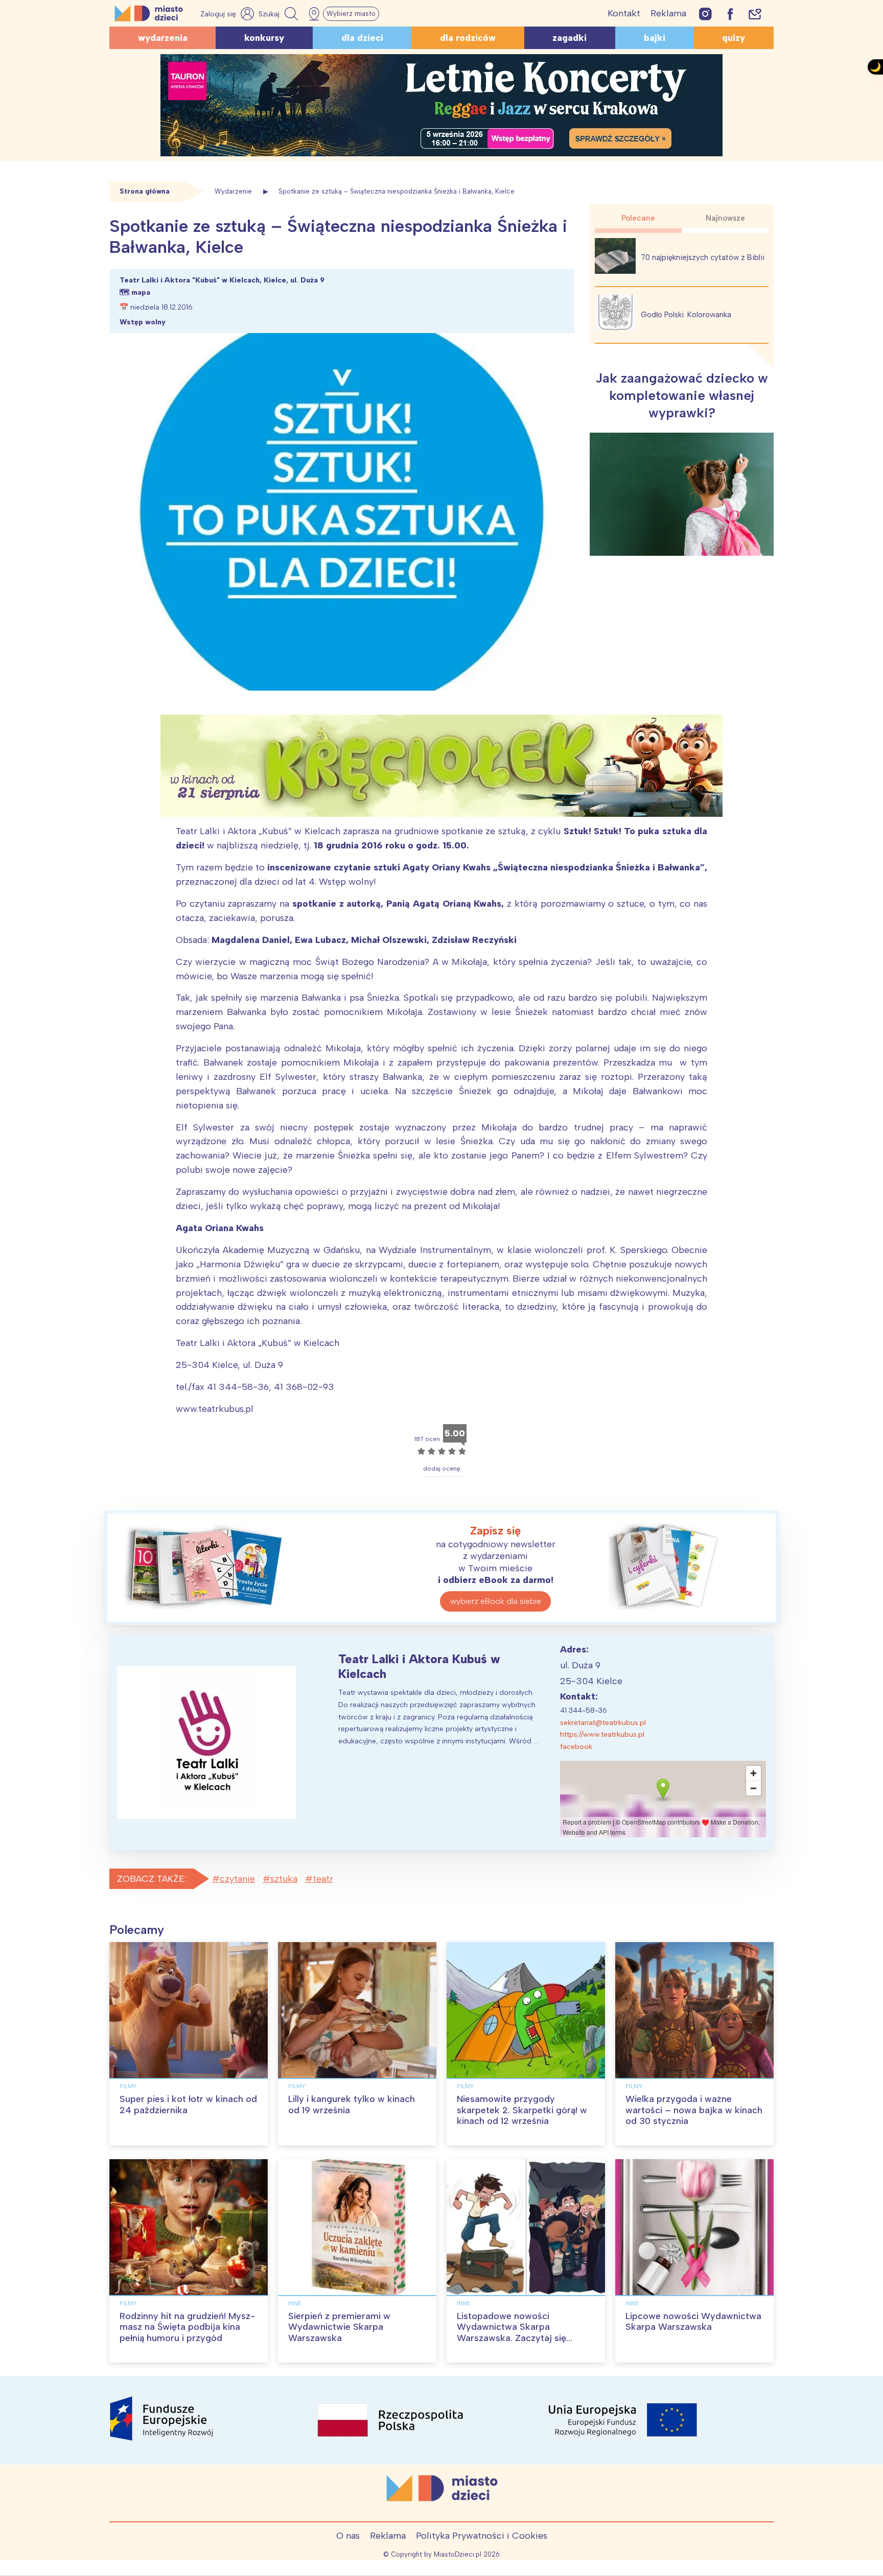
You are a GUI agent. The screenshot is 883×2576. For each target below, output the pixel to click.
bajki (655, 38)
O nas (348, 2536)
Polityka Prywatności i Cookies (482, 2536)
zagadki (570, 38)
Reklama (668, 13)
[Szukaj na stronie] (280, 14)
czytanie (237, 1879)
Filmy (128, 2086)
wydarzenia (163, 38)
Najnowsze (725, 218)
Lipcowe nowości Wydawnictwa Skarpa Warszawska (693, 2322)
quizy (734, 38)
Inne (295, 2303)
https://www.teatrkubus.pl (602, 1734)
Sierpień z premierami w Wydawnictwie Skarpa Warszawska (339, 2327)
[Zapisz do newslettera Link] (755, 14)
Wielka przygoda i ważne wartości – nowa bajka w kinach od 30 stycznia (694, 2110)
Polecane (638, 218)
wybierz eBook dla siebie (496, 1601)
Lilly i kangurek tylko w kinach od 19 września (352, 2105)
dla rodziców (468, 38)
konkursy (264, 38)
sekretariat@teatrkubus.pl (603, 1723)
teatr (323, 1879)
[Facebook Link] (730, 14)
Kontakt (624, 13)
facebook (576, 1747)
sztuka (284, 1879)
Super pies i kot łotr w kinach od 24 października (188, 2105)
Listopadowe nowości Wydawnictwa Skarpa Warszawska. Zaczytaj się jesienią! (512, 2333)
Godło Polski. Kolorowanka (686, 315)
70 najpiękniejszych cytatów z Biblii (703, 257)
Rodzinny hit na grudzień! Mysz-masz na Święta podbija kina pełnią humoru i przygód (187, 2327)
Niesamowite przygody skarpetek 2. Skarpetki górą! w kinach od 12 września (522, 2110)
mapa (141, 292)
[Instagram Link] (705, 14)
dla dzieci (362, 38)
